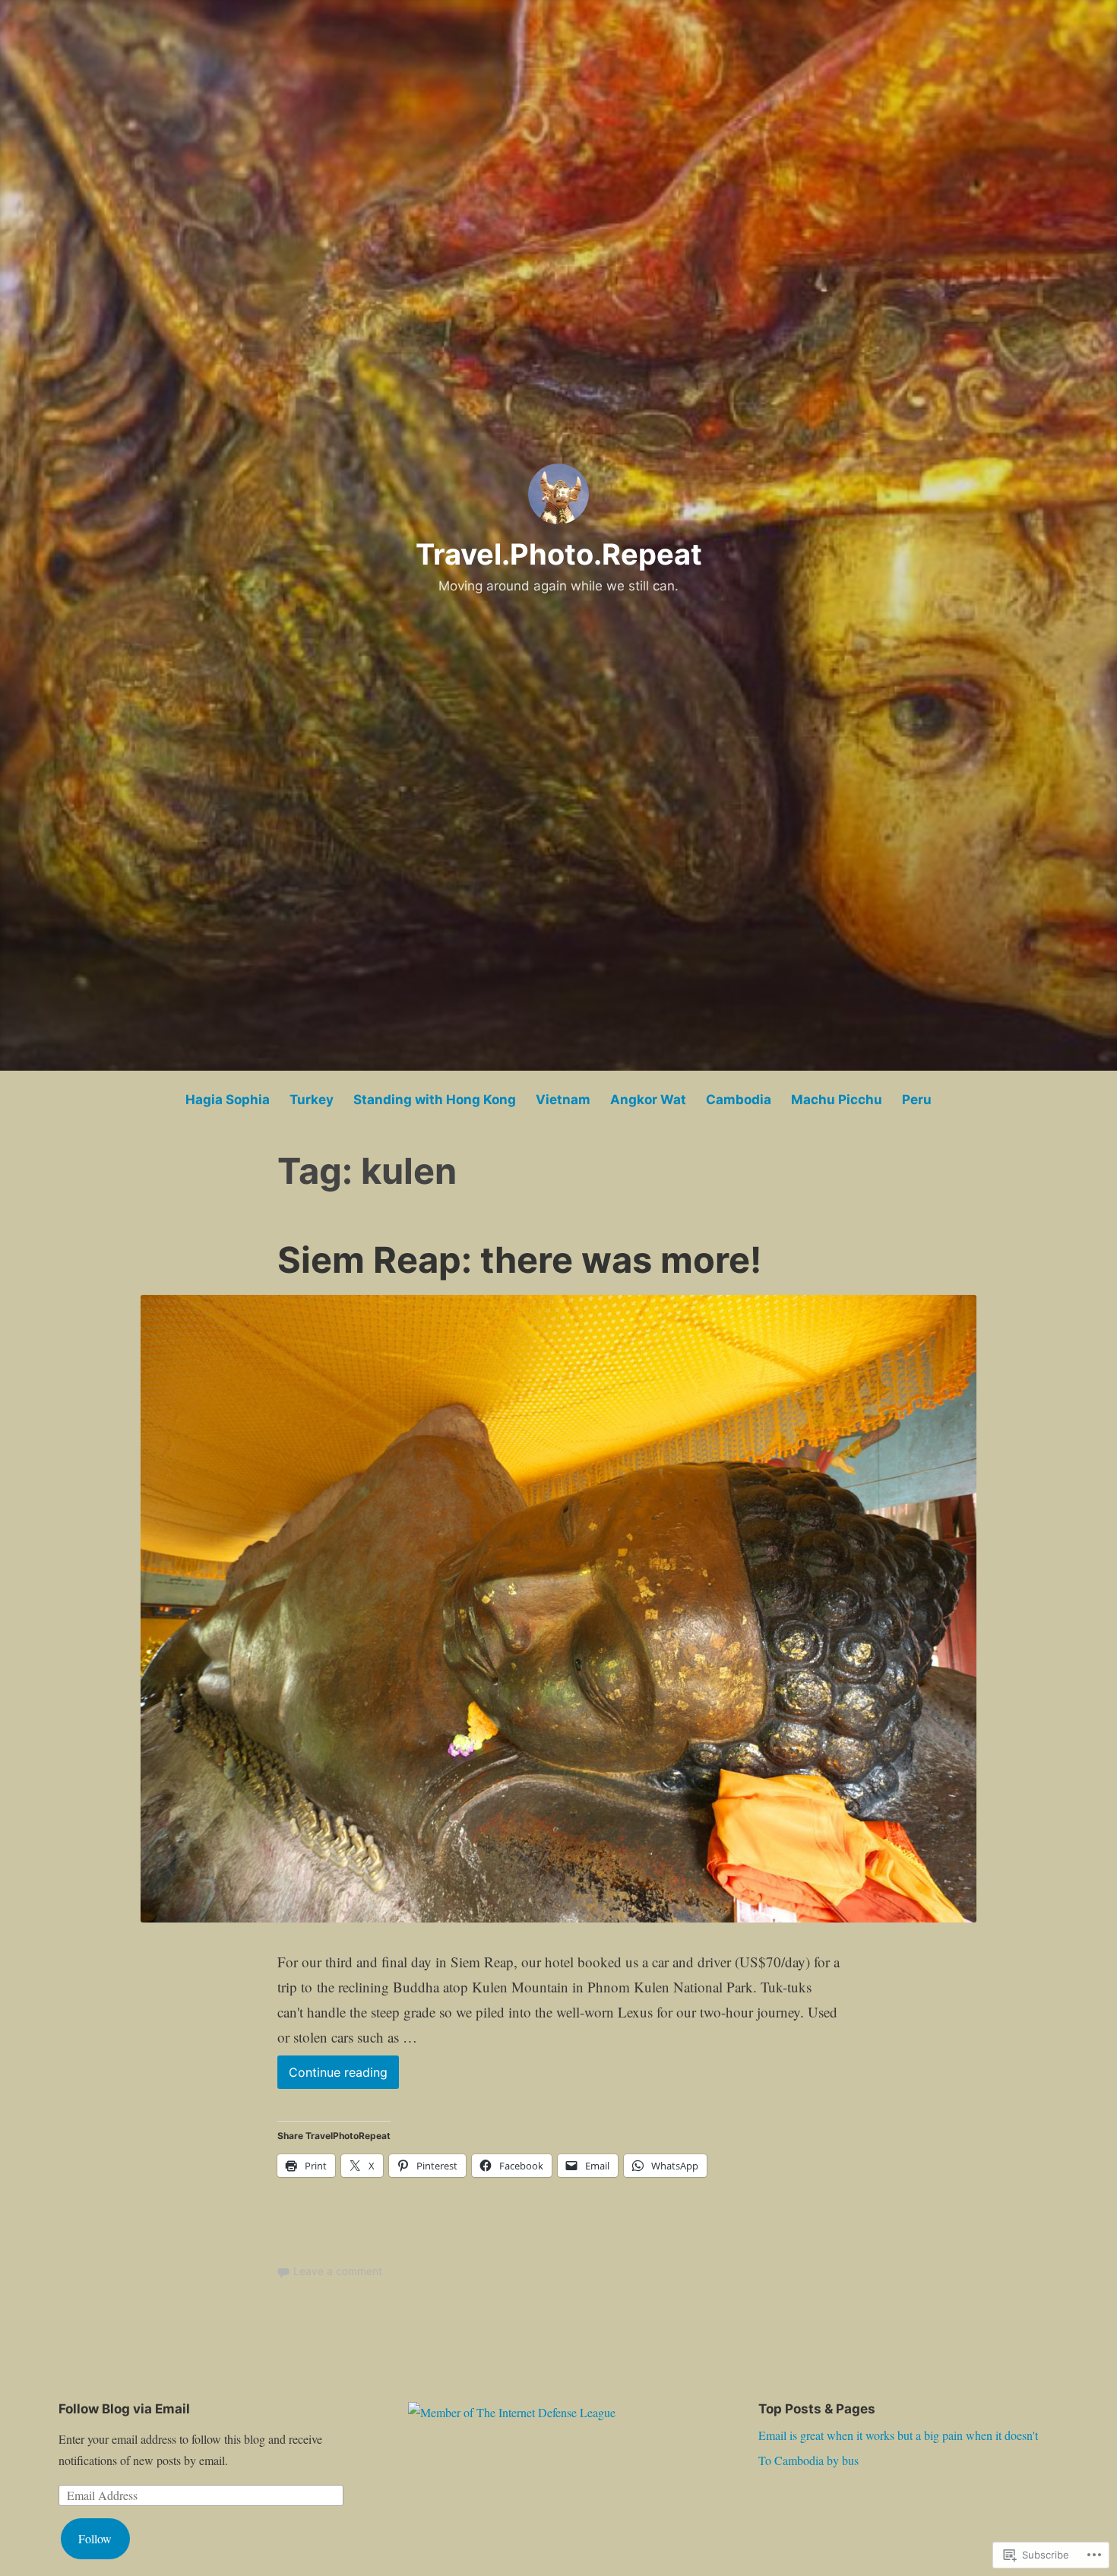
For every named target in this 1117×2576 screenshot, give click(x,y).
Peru (917, 1100)
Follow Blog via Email (124, 2409)
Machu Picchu (837, 1100)
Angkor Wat (648, 1100)
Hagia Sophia (228, 1100)
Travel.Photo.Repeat (559, 554)
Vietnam (563, 1100)
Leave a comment (338, 2271)
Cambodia (739, 1100)
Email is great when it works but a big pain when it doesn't (898, 2435)
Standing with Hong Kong (435, 1100)
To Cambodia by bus (808, 2460)
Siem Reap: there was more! (519, 1260)
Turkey (312, 1100)
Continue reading (332, 2076)
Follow (95, 2538)
